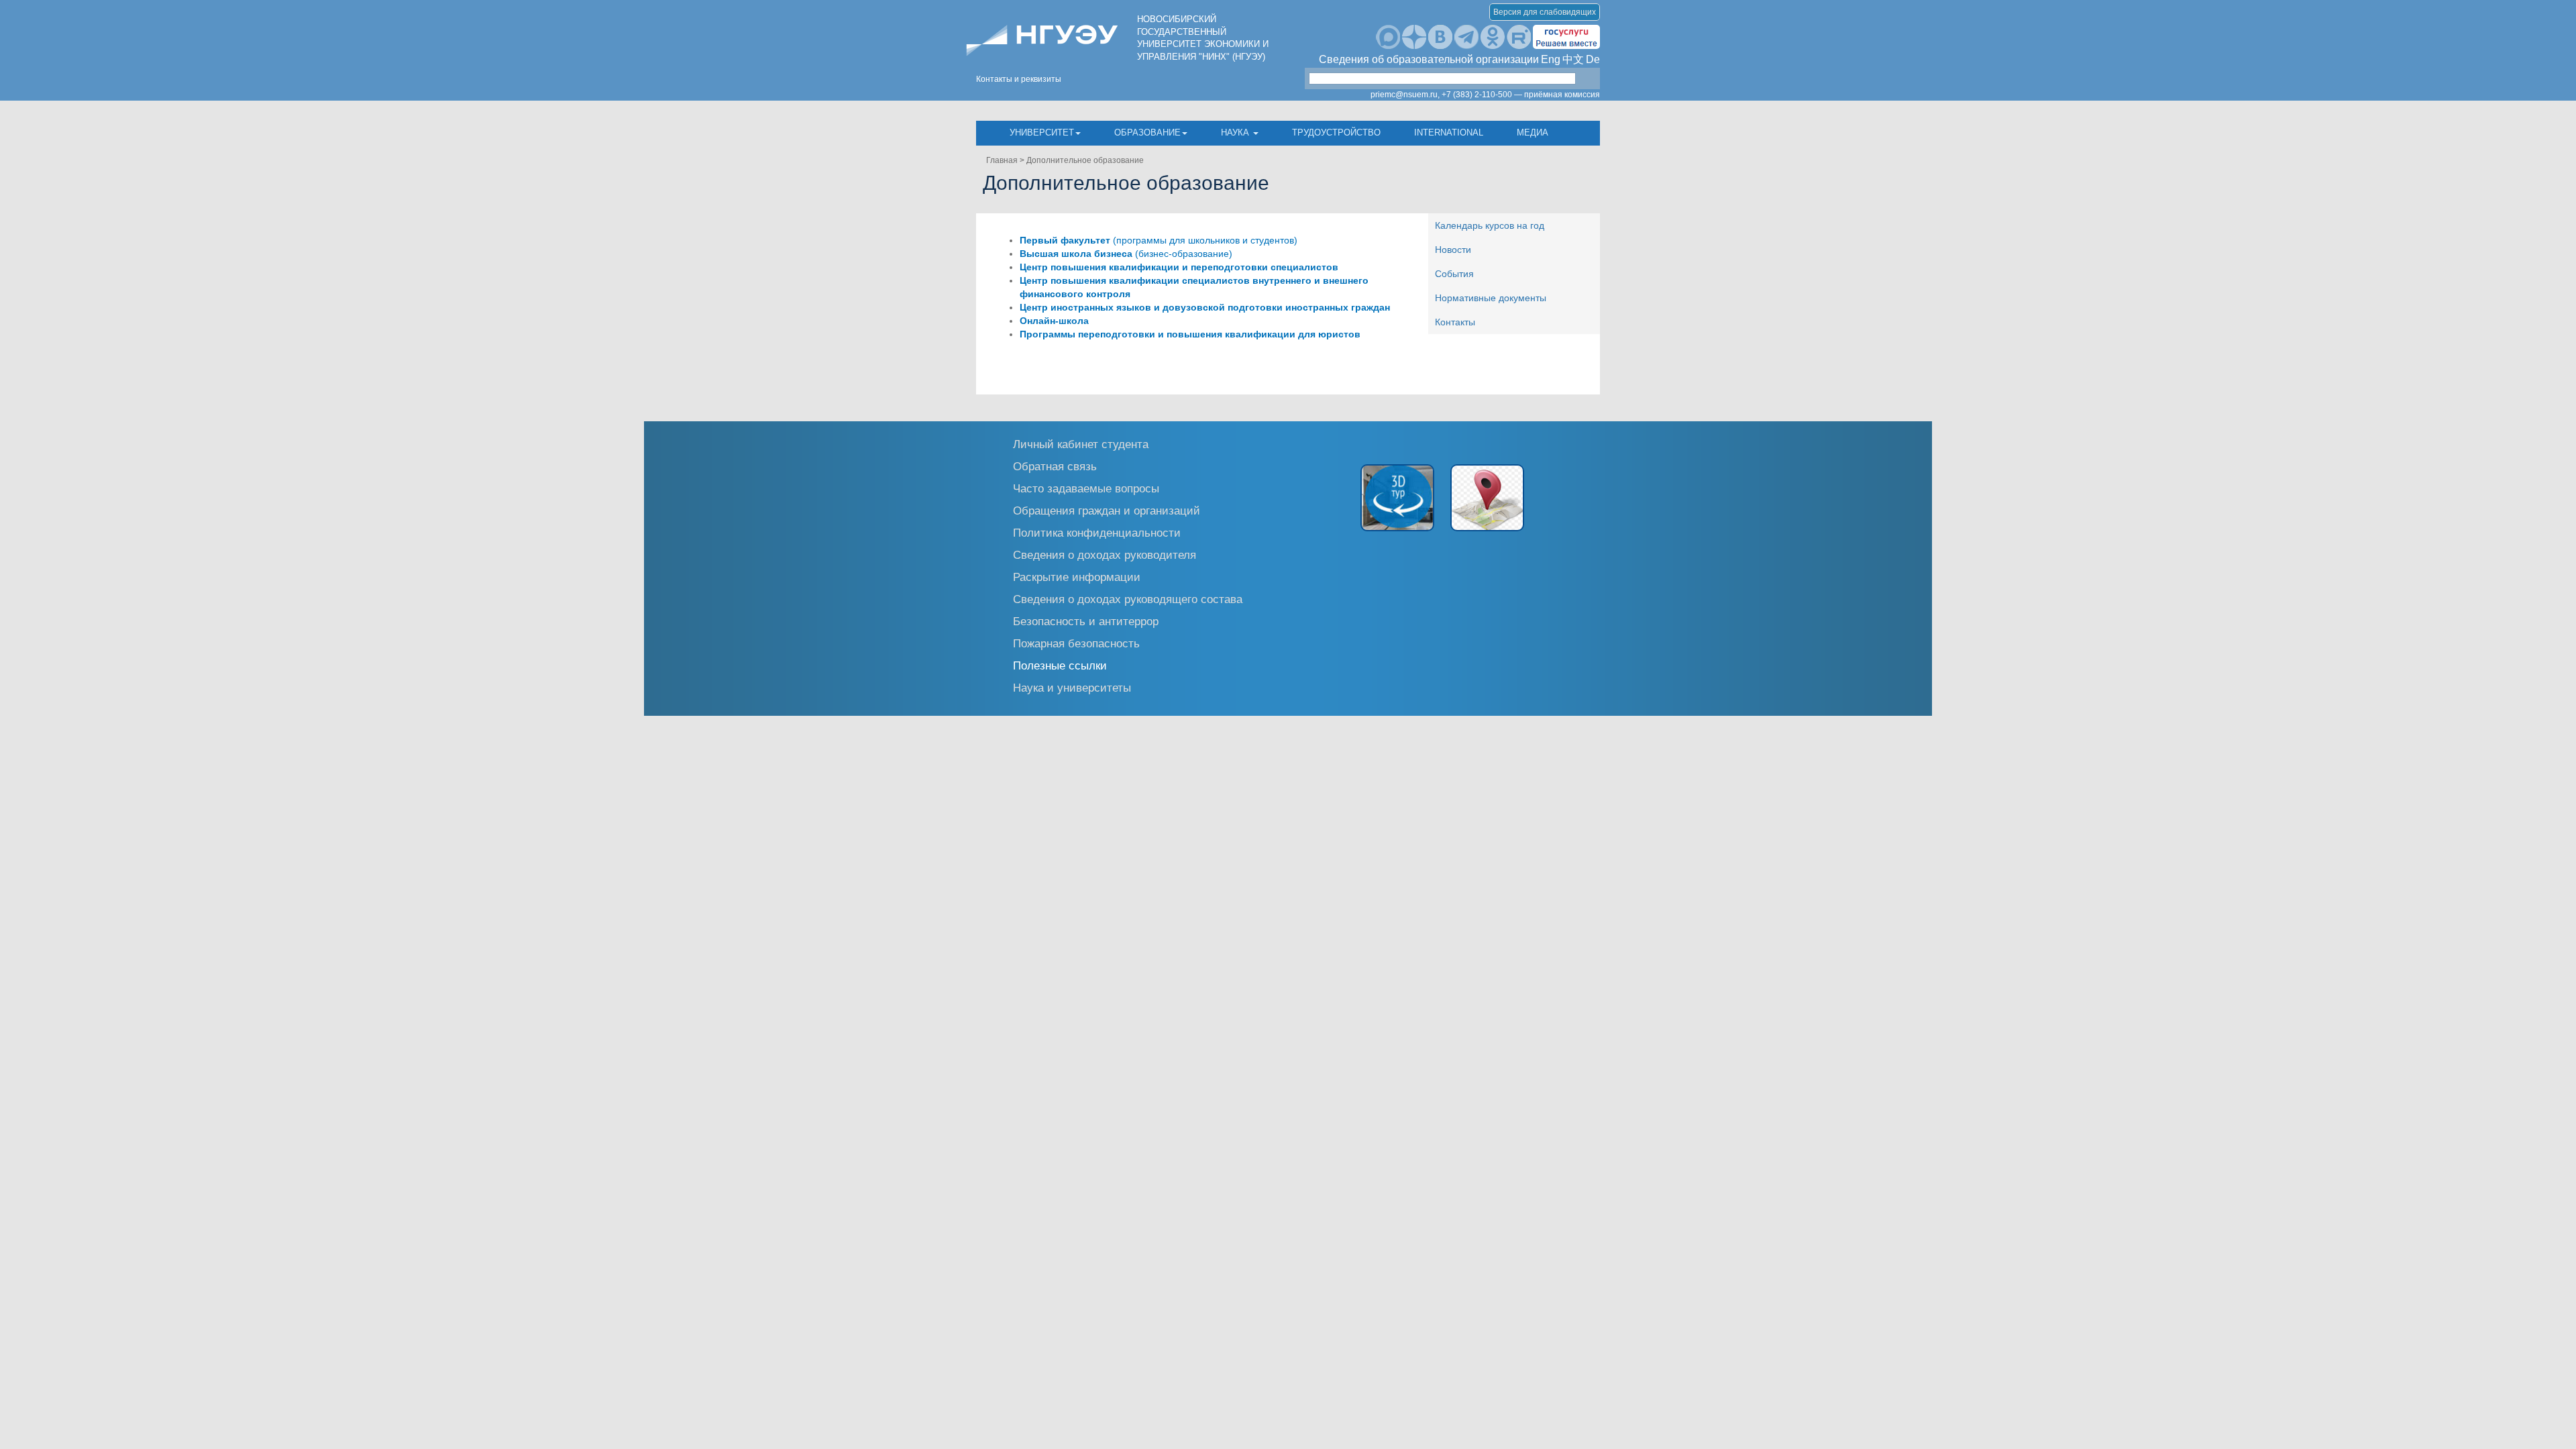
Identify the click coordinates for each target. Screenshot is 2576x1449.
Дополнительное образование (1085, 160)
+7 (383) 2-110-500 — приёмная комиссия (1521, 95)
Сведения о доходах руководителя (1105, 554)
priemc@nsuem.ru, (1405, 95)
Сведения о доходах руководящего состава (1128, 599)
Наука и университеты (1072, 687)
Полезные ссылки (1060, 665)
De (1593, 59)
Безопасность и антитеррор (1086, 621)
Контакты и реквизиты (1019, 79)
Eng (1551, 59)
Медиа (1533, 132)
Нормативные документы (1491, 298)
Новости (1453, 250)
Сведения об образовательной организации (1429, 59)
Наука (1236, 132)
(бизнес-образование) (1126, 254)
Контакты (1455, 322)
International (1449, 132)
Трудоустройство (1336, 132)
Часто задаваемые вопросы (1086, 488)
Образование (1147, 132)
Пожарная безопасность (1076, 643)
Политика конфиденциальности (1097, 532)
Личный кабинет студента (1081, 444)
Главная (1002, 160)
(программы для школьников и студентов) (1159, 240)
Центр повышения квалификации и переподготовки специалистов (1179, 267)
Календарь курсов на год (1490, 225)
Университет (1042, 132)
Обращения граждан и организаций (1107, 510)
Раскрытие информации (1077, 577)
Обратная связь (1055, 466)
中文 (1573, 59)
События (1454, 274)
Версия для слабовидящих (1545, 12)
